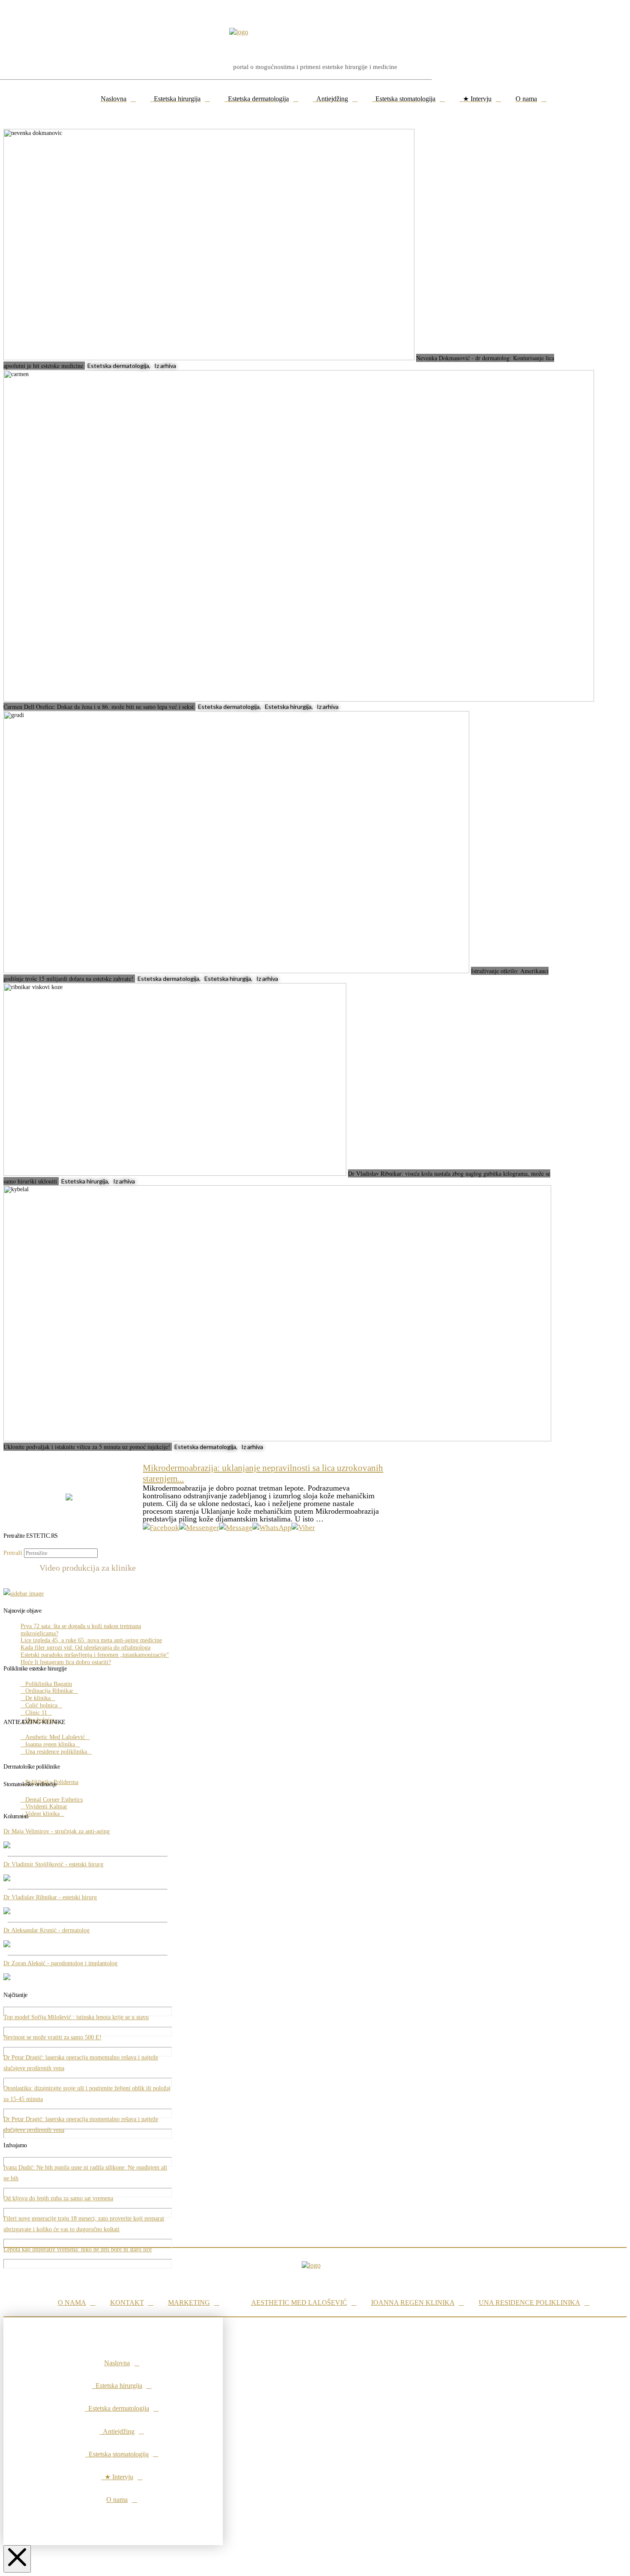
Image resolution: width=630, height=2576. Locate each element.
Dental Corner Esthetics (54, 1800)
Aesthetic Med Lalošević (55, 1737)
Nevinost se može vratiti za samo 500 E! (52, 2037)
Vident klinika (42, 1814)
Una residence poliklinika (56, 1752)
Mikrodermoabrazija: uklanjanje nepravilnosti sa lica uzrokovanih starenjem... (263, 1473)
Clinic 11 (36, 1713)
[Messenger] (199, 1528)
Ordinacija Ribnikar (49, 1691)
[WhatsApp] (272, 1528)
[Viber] (303, 1528)
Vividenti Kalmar (46, 1806)
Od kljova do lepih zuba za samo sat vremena (58, 2198)
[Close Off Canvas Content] (17, 2559)
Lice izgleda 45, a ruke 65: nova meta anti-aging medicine (91, 1640)
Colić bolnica (41, 1705)
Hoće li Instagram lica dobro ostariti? (66, 1662)
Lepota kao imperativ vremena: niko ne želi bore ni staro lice (78, 2249)
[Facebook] (161, 1528)
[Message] (236, 1528)
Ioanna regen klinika (50, 1744)
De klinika (38, 1698)
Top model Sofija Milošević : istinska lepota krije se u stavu (76, 2017)
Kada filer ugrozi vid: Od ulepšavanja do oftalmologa (85, 1648)
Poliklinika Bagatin (49, 1684)
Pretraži (13, 1553)
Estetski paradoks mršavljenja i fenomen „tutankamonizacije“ (95, 1655)
